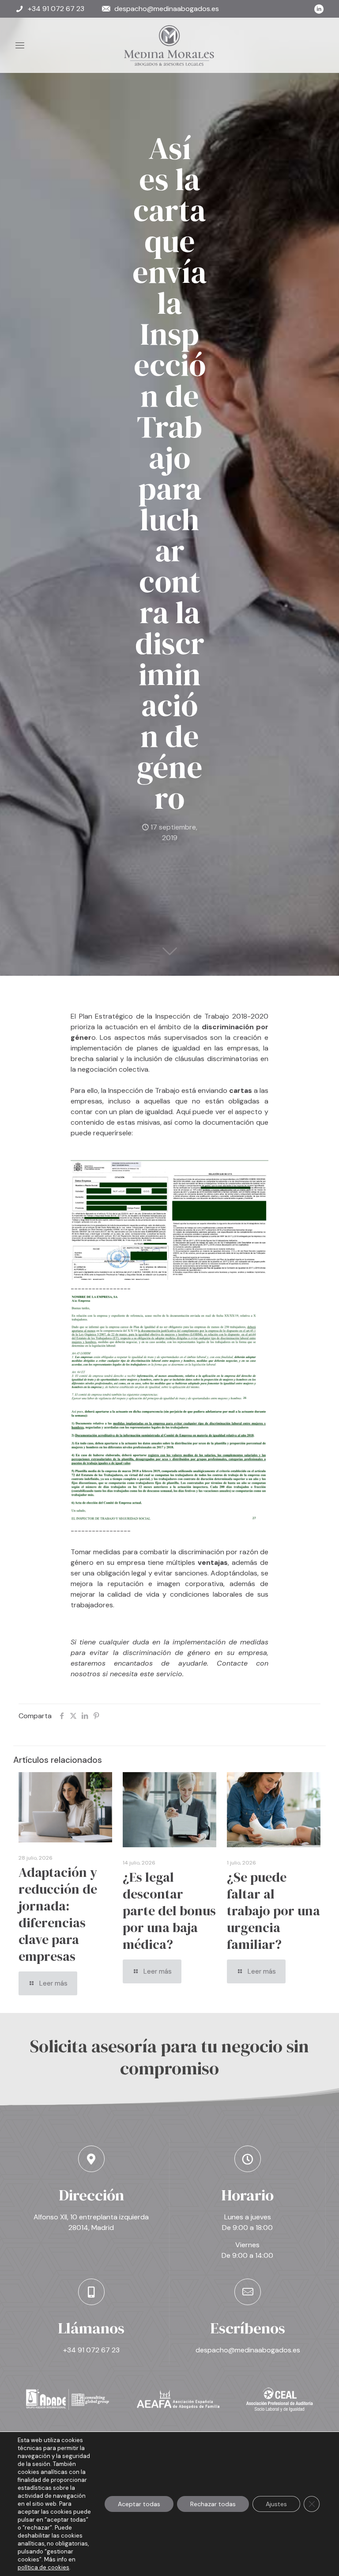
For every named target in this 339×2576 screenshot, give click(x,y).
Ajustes (276, 2504)
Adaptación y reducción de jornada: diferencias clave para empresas (58, 1914)
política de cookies (43, 2567)
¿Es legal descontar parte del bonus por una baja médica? (169, 1911)
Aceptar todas (139, 2504)
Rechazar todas (213, 2504)
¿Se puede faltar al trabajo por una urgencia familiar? (273, 1911)
